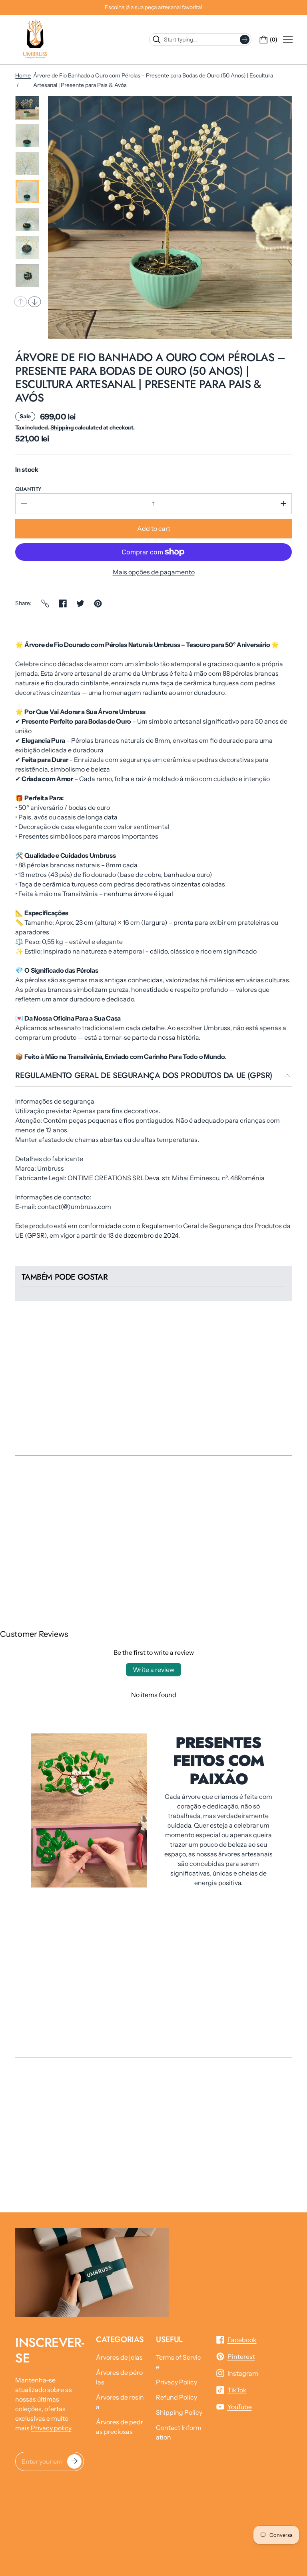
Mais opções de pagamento (154, 572)
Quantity (28, 489)
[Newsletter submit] (74, 2461)
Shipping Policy (179, 2412)
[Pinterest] (98, 603)
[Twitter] (80, 603)
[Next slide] (35, 302)
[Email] (45, 603)
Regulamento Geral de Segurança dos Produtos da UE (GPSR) (144, 1076)
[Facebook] (63, 603)
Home (23, 75)
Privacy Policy (176, 2382)
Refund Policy (176, 2397)
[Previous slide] (21, 302)
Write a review (153, 1670)
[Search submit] (245, 40)
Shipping (62, 427)
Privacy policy (51, 2428)
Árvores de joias (119, 2357)
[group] (27, 108)
